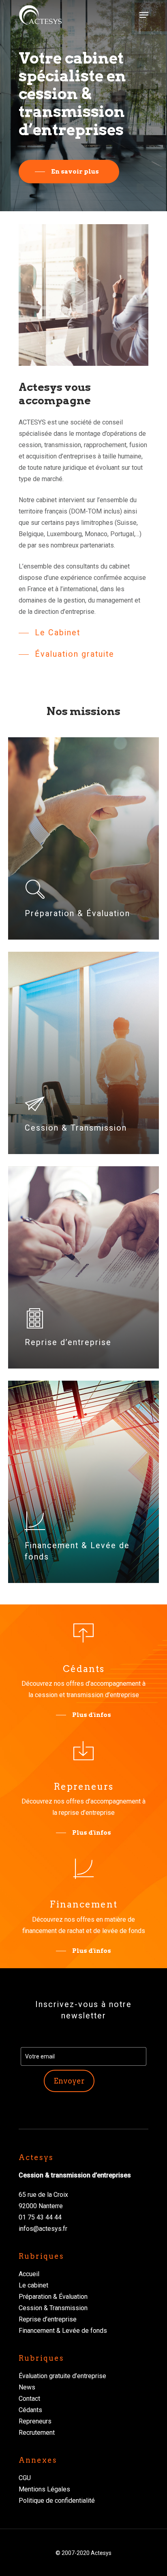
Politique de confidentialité (57, 2501)
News (27, 2387)
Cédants (30, 2410)
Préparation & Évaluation (53, 2297)
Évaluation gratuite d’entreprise (62, 2376)
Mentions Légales (44, 2489)
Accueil (29, 2274)
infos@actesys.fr (43, 2229)
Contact (29, 2399)
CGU (25, 2478)
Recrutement (37, 2433)
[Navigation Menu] (144, 15)
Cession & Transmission (53, 2308)
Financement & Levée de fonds (63, 2331)
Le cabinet (33, 2285)
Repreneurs (35, 2421)
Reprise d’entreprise (48, 2319)
